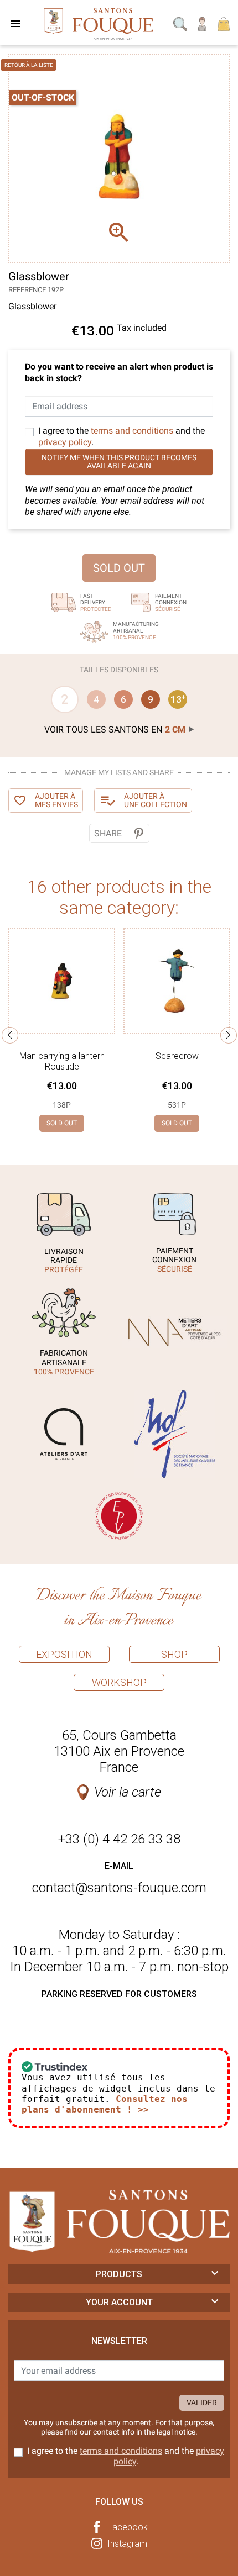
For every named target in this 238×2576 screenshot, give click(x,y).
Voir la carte (128, 1792)
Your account (119, 2302)
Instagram (127, 2544)
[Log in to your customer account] (203, 23)
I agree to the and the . (121, 436)
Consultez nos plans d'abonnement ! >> (105, 2104)
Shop (174, 1654)
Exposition (64, 1654)
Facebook (128, 2527)
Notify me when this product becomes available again (119, 462)
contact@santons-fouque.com (119, 1888)
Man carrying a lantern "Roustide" (62, 1061)
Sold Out (119, 568)
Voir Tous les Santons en (115, 729)
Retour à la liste (29, 65)
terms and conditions (132, 431)
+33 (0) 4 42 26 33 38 (119, 1839)
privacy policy (65, 442)
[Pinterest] (139, 833)
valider (202, 2403)
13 (178, 699)
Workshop (119, 1682)
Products (119, 2274)
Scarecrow (177, 1056)
